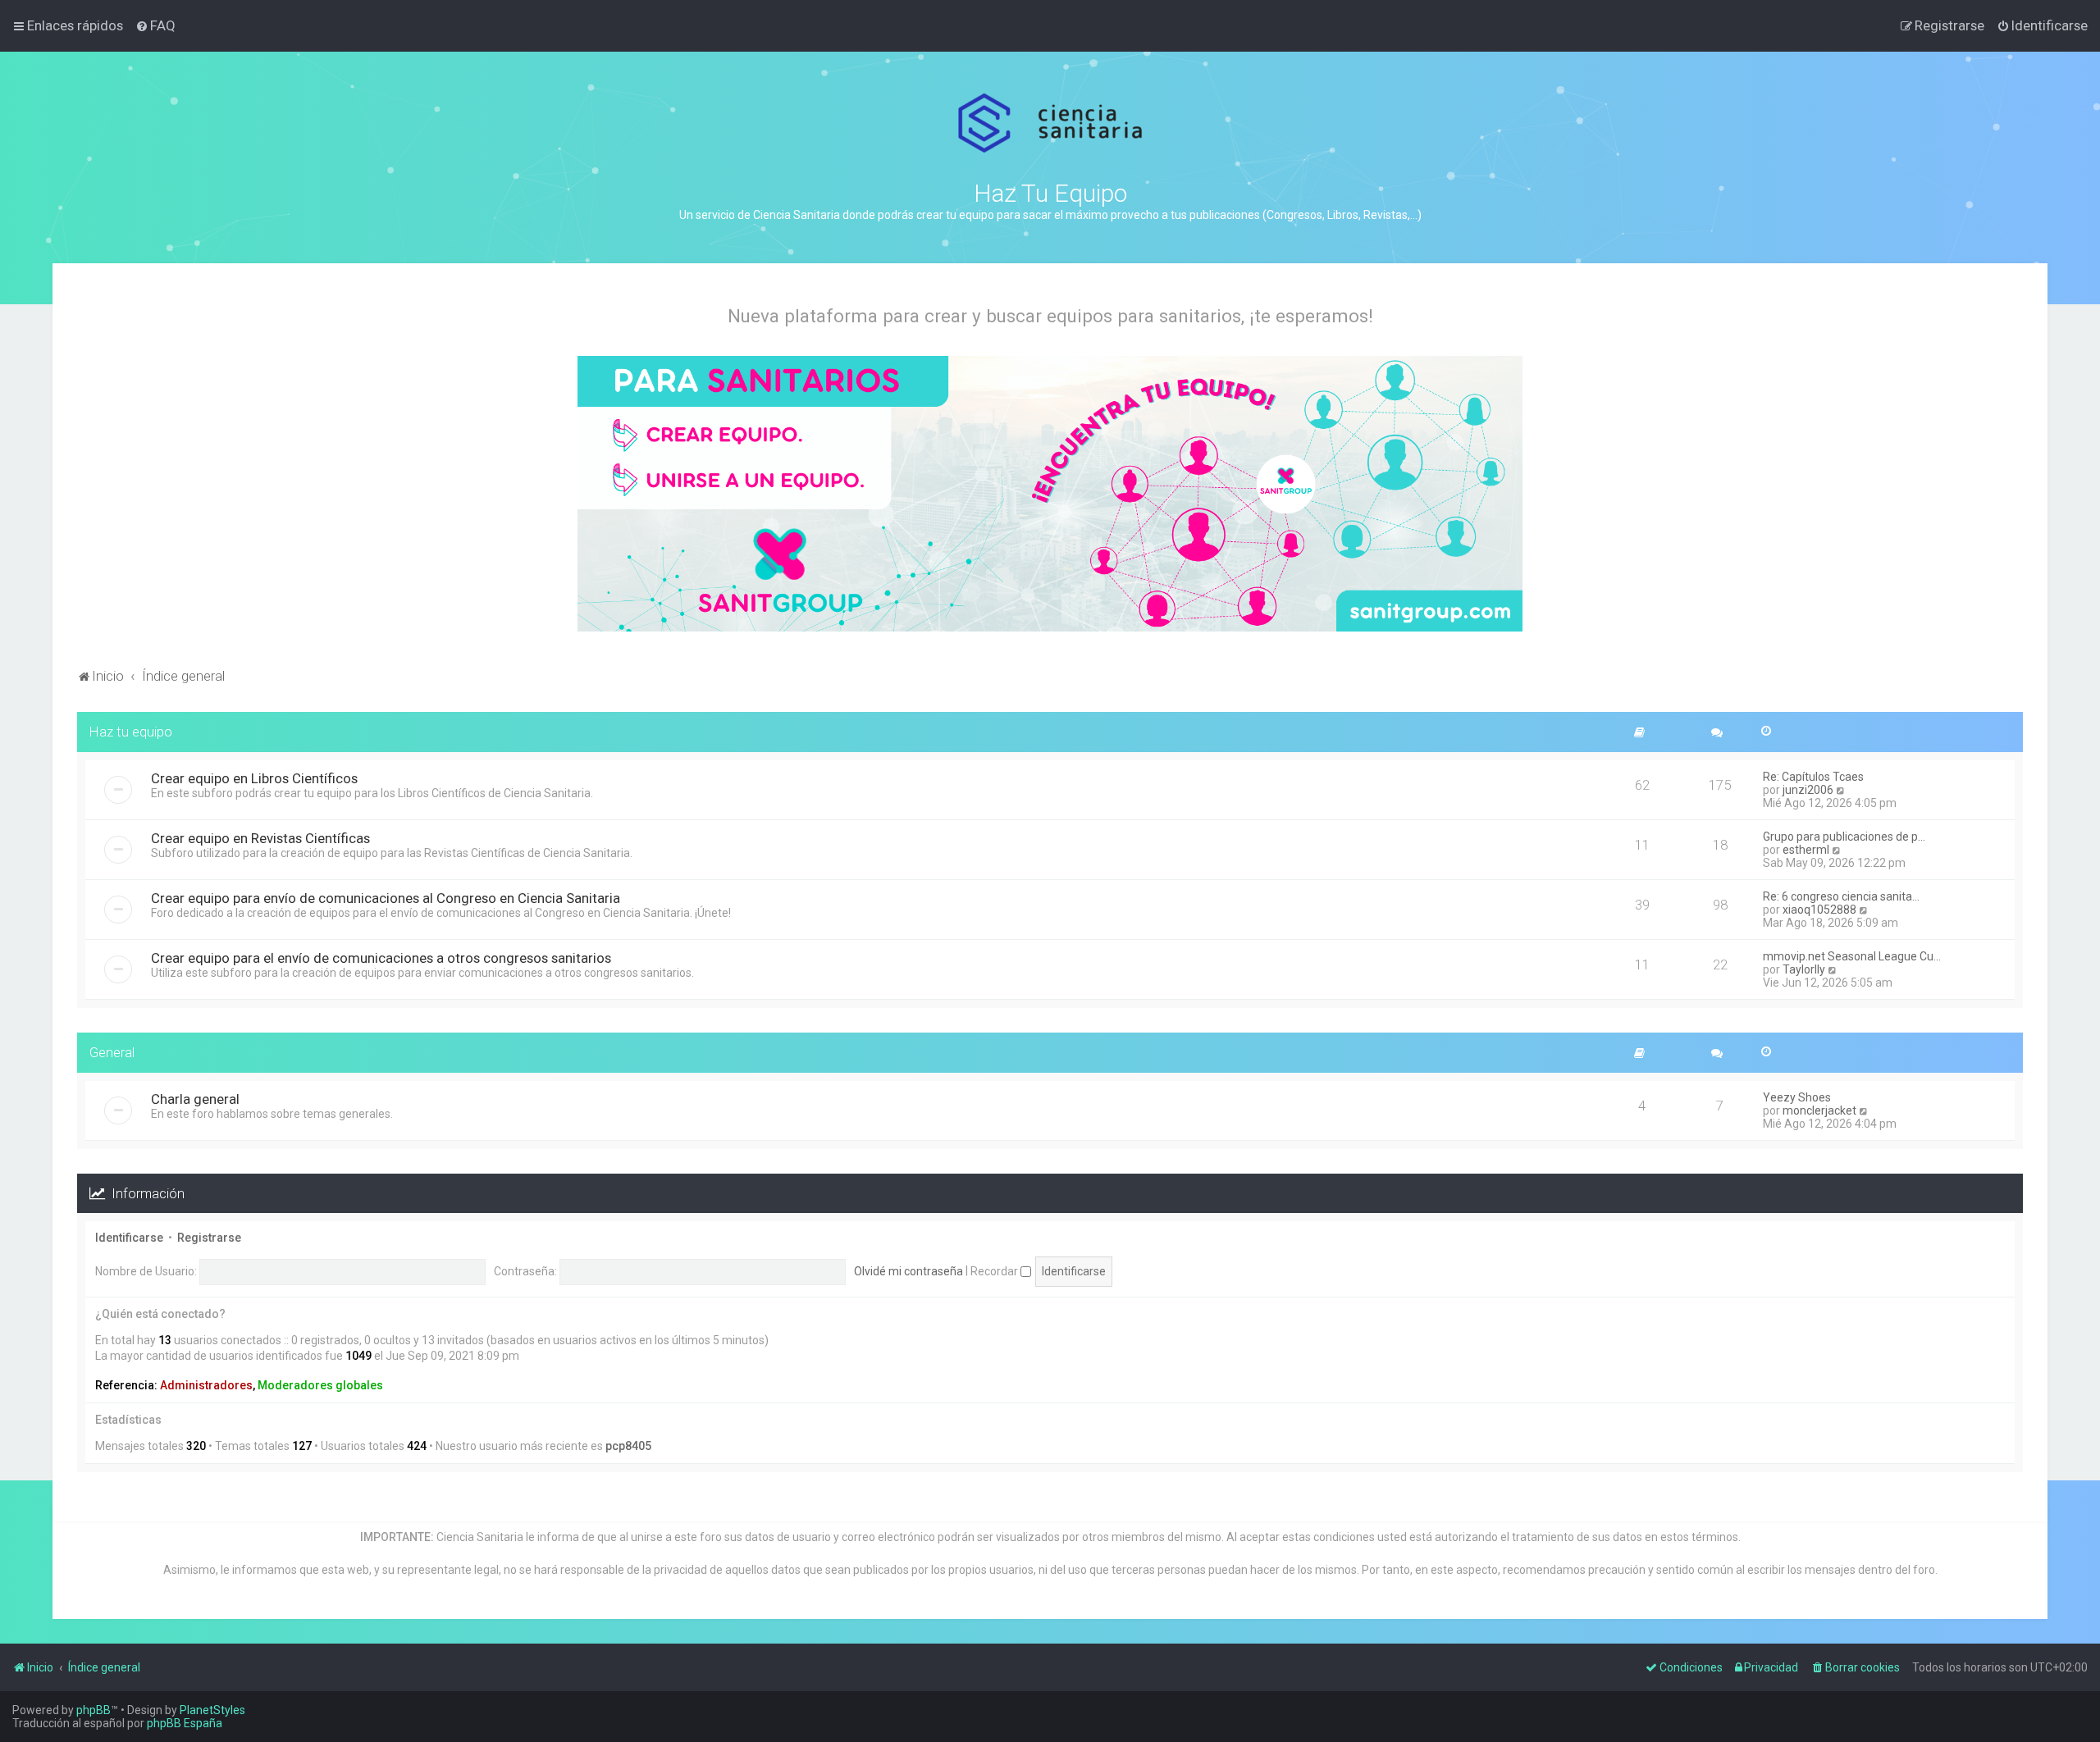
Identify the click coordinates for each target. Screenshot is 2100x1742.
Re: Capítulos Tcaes (1813, 777)
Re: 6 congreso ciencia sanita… (1841, 896)
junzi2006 (1808, 790)
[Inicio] (1050, 123)
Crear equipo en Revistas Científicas (260, 838)
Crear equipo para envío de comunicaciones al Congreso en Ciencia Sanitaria (386, 898)
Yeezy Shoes (1797, 1097)
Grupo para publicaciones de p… (1844, 837)
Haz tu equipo (131, 732)
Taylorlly (1804, 969)
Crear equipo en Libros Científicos (254, 778)
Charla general (195, 1099)
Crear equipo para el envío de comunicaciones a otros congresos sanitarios (381, 958)
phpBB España (185, 1723)
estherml (1806, 850)
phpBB (94, 1710)
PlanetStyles (212, 1710)
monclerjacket (1819, 1110)
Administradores (206, 1385)
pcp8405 (628, 1446)
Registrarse (209, 1238)
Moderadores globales (320, 1385)
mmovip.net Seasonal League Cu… (1852, 956)
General (112, 1052)
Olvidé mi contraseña (908, 1271)
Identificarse (129, 1238)
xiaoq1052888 (1819, 910)
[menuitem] (155, 25)
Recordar (995, 1271)
